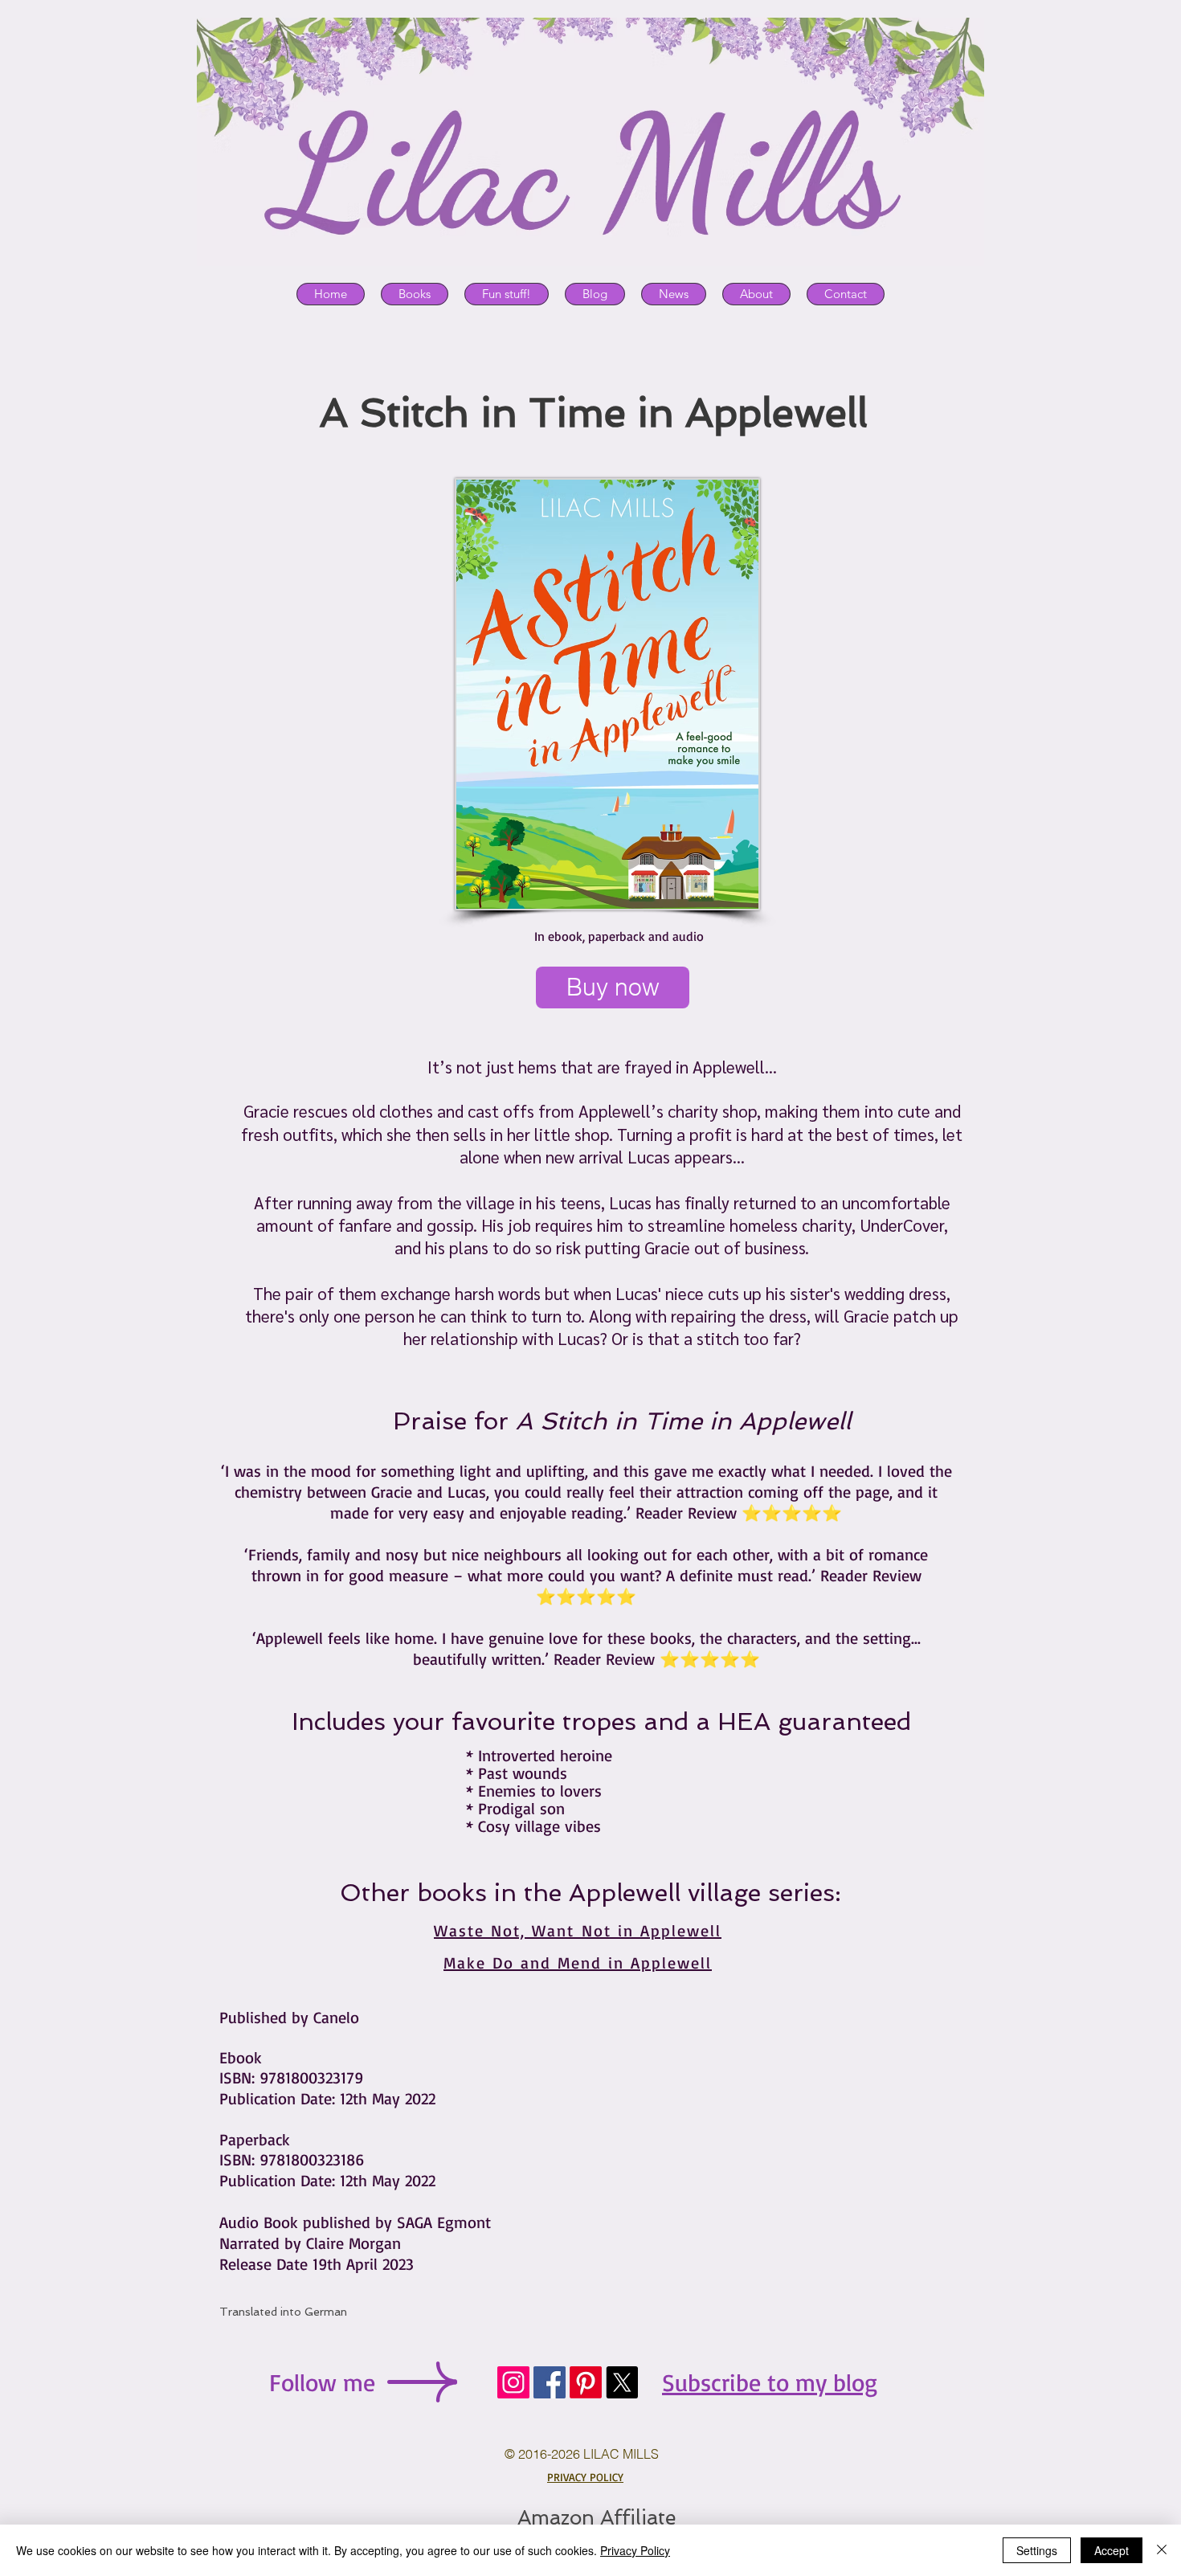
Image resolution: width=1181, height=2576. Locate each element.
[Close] (1162, 2550)
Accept (1112, 2550)
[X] (622, 2382)
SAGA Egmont (444, 2222)
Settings (1037, 2550)
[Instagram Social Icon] (513, 2382)
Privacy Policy (635, 2550)
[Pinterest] (586, 2382)
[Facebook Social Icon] (550, 2382)
